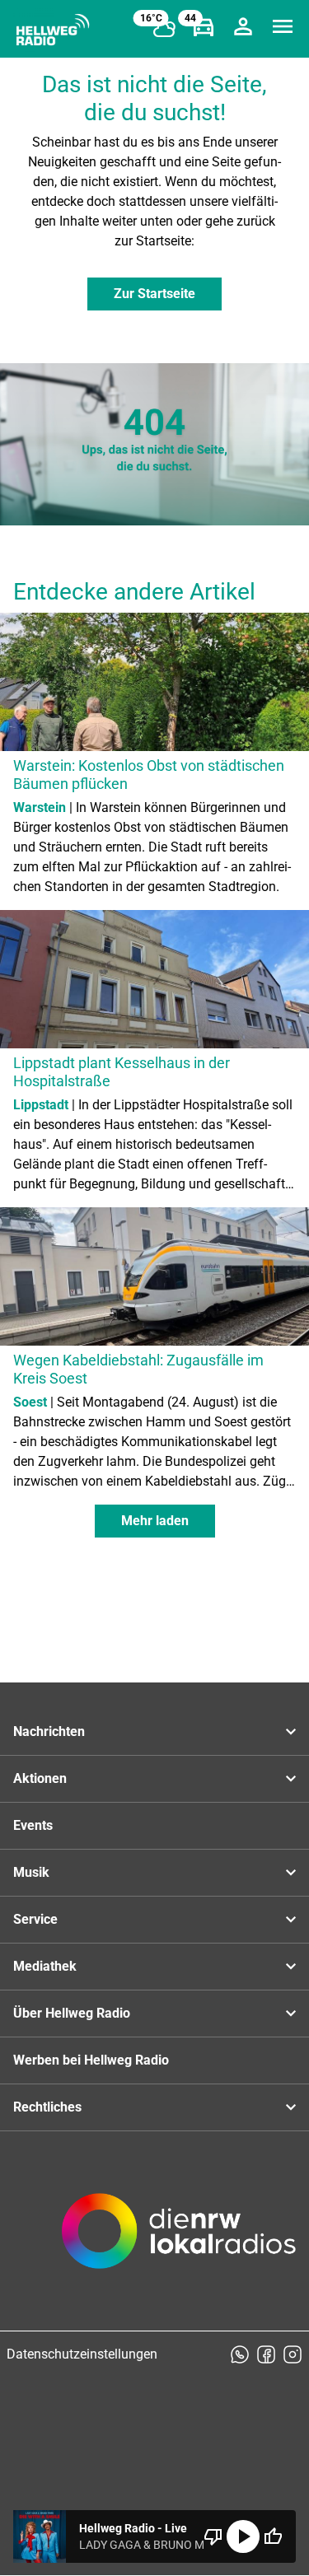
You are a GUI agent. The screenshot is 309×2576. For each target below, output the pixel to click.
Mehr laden (155, 1521)
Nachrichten (49, 1731)
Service (35, 1919)
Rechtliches (47, 2107)
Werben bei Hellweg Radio (91, 2060)
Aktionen (40, 1778)
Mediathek (45, 1966)
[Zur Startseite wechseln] (53, 30)
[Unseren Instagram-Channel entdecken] (293, 2354)
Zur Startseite (154, 294)
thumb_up (273, 2536)
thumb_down (213, 2536)
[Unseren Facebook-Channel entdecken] (266, 2354)
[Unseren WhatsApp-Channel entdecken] (240, 2354)
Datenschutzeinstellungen (82, 2354)
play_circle (243, 2536)
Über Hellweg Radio (72, 2013)
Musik (31, 1872)
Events (33, 1825)
